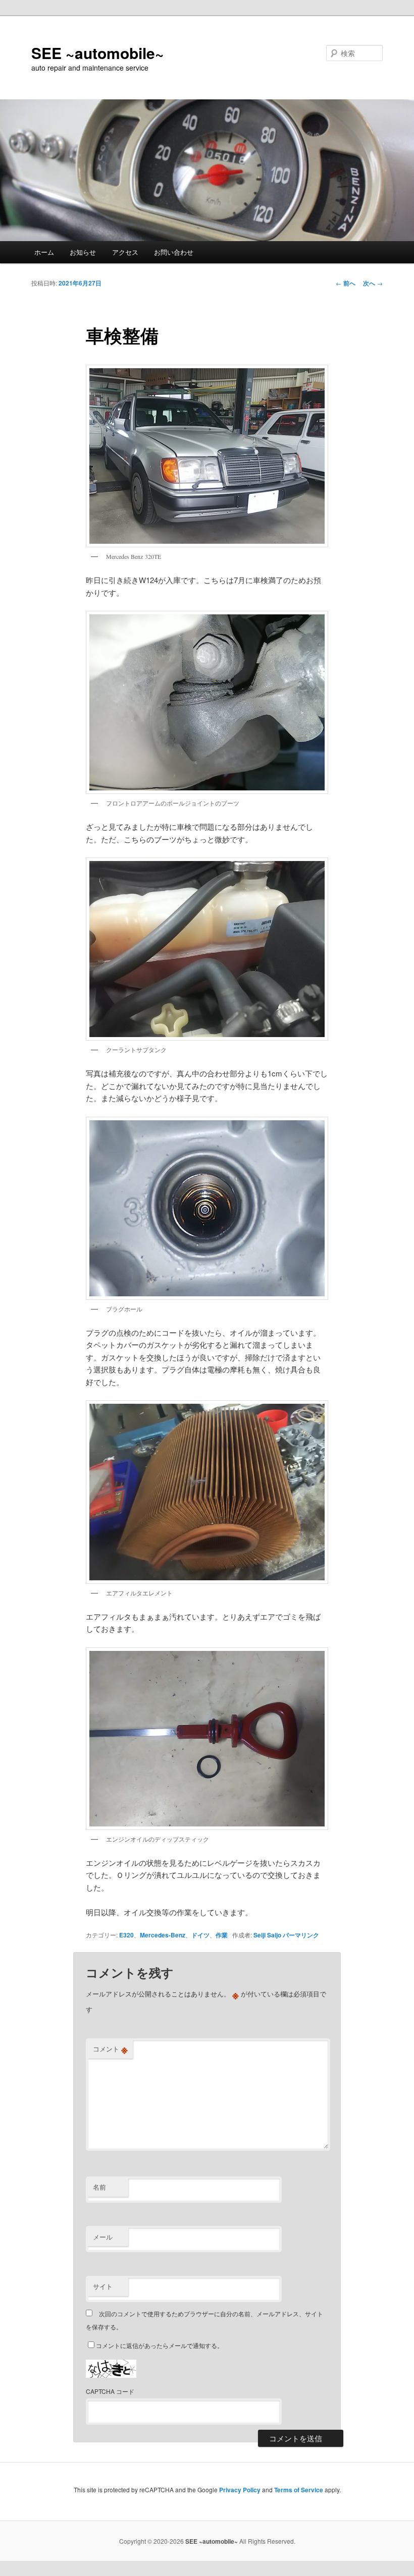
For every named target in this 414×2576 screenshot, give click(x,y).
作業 (222, 1935)
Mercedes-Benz (163, 1935)
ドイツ (200, 1935)
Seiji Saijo (267, 1935)
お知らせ (83, 252)
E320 (126, 1935)
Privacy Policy (240, 2490)
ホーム (44, 252)
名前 (99, 2187)
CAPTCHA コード (110, 2391)
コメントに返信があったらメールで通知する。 (160, 2345)
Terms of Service (299, 2490)
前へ (346, 283)
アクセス (125, 252)
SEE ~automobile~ (98, 53)
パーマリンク (301, 1935)
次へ (373, 283)
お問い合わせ (174, 252)
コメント (110, 2049)
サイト (103, 2286)
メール (103, 2237)
